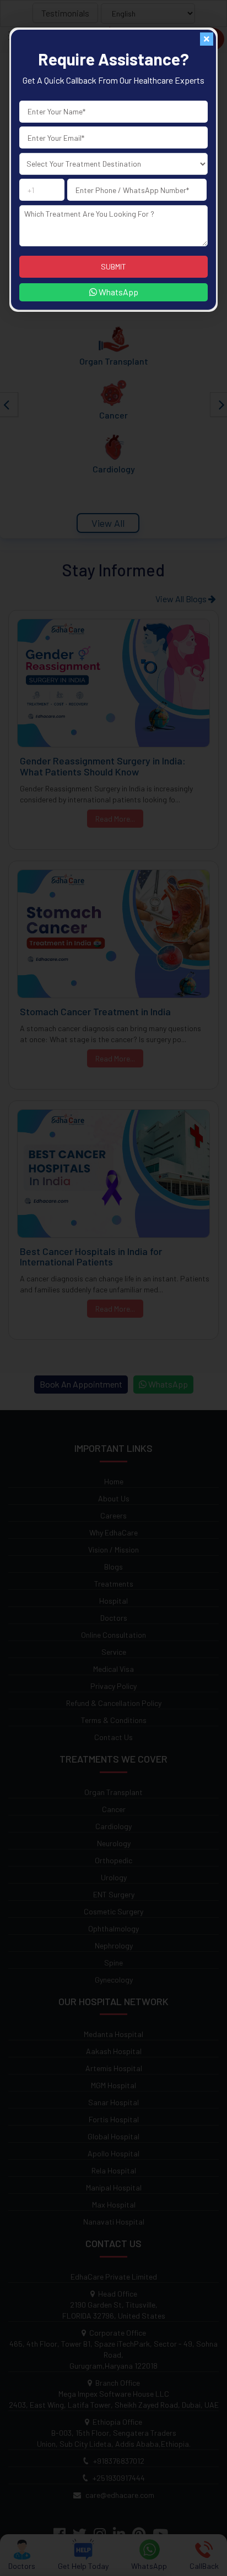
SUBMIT (113, 266)
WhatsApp (118, 292)
